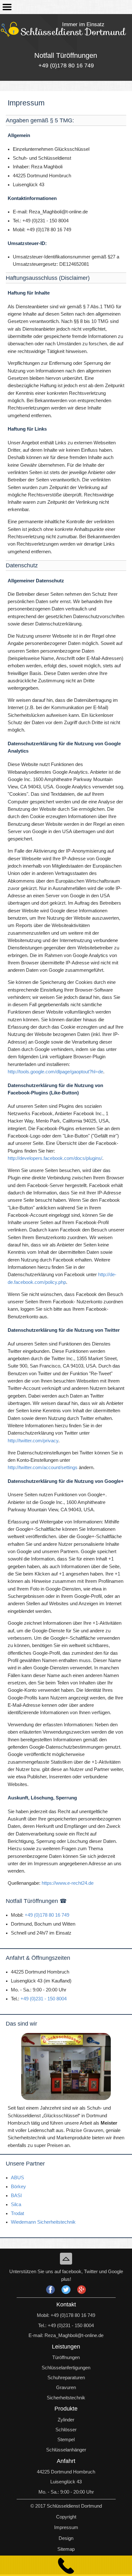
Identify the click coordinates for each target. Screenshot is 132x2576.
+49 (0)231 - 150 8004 (44, 1999)
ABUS (17, 2178)
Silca (16, 2204)
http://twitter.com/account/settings (43, 1468)
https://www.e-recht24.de (68, 1883)
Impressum (66, 2527)
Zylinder (66, 2420)
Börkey (18, 2187)
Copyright (66, 2517)
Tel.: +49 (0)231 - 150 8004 (66, 2326)
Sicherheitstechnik (66, 2398)
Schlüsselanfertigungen (66, 2368)
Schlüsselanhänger (66, 2450)
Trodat (17, 2213)
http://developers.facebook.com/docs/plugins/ (55, 1158)
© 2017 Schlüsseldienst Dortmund (66, 2506)
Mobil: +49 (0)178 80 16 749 (66, 2315)
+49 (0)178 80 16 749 (47, 1915)
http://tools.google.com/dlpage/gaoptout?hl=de (55, 1072)
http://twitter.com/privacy (33, 1441)
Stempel (66, 2440)
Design (66, 2538)
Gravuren (66, 2388)
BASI (16, 2196)
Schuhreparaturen (66, 2378)
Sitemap (66, 2549)
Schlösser (66, 2430)
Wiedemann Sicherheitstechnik (43, 2222)
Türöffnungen (66, 2357)
